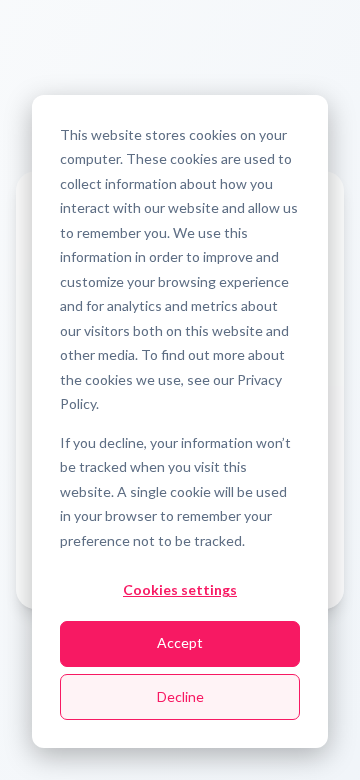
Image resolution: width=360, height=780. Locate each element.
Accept (180, 642)
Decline (180, 696)
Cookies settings (180, 589)
